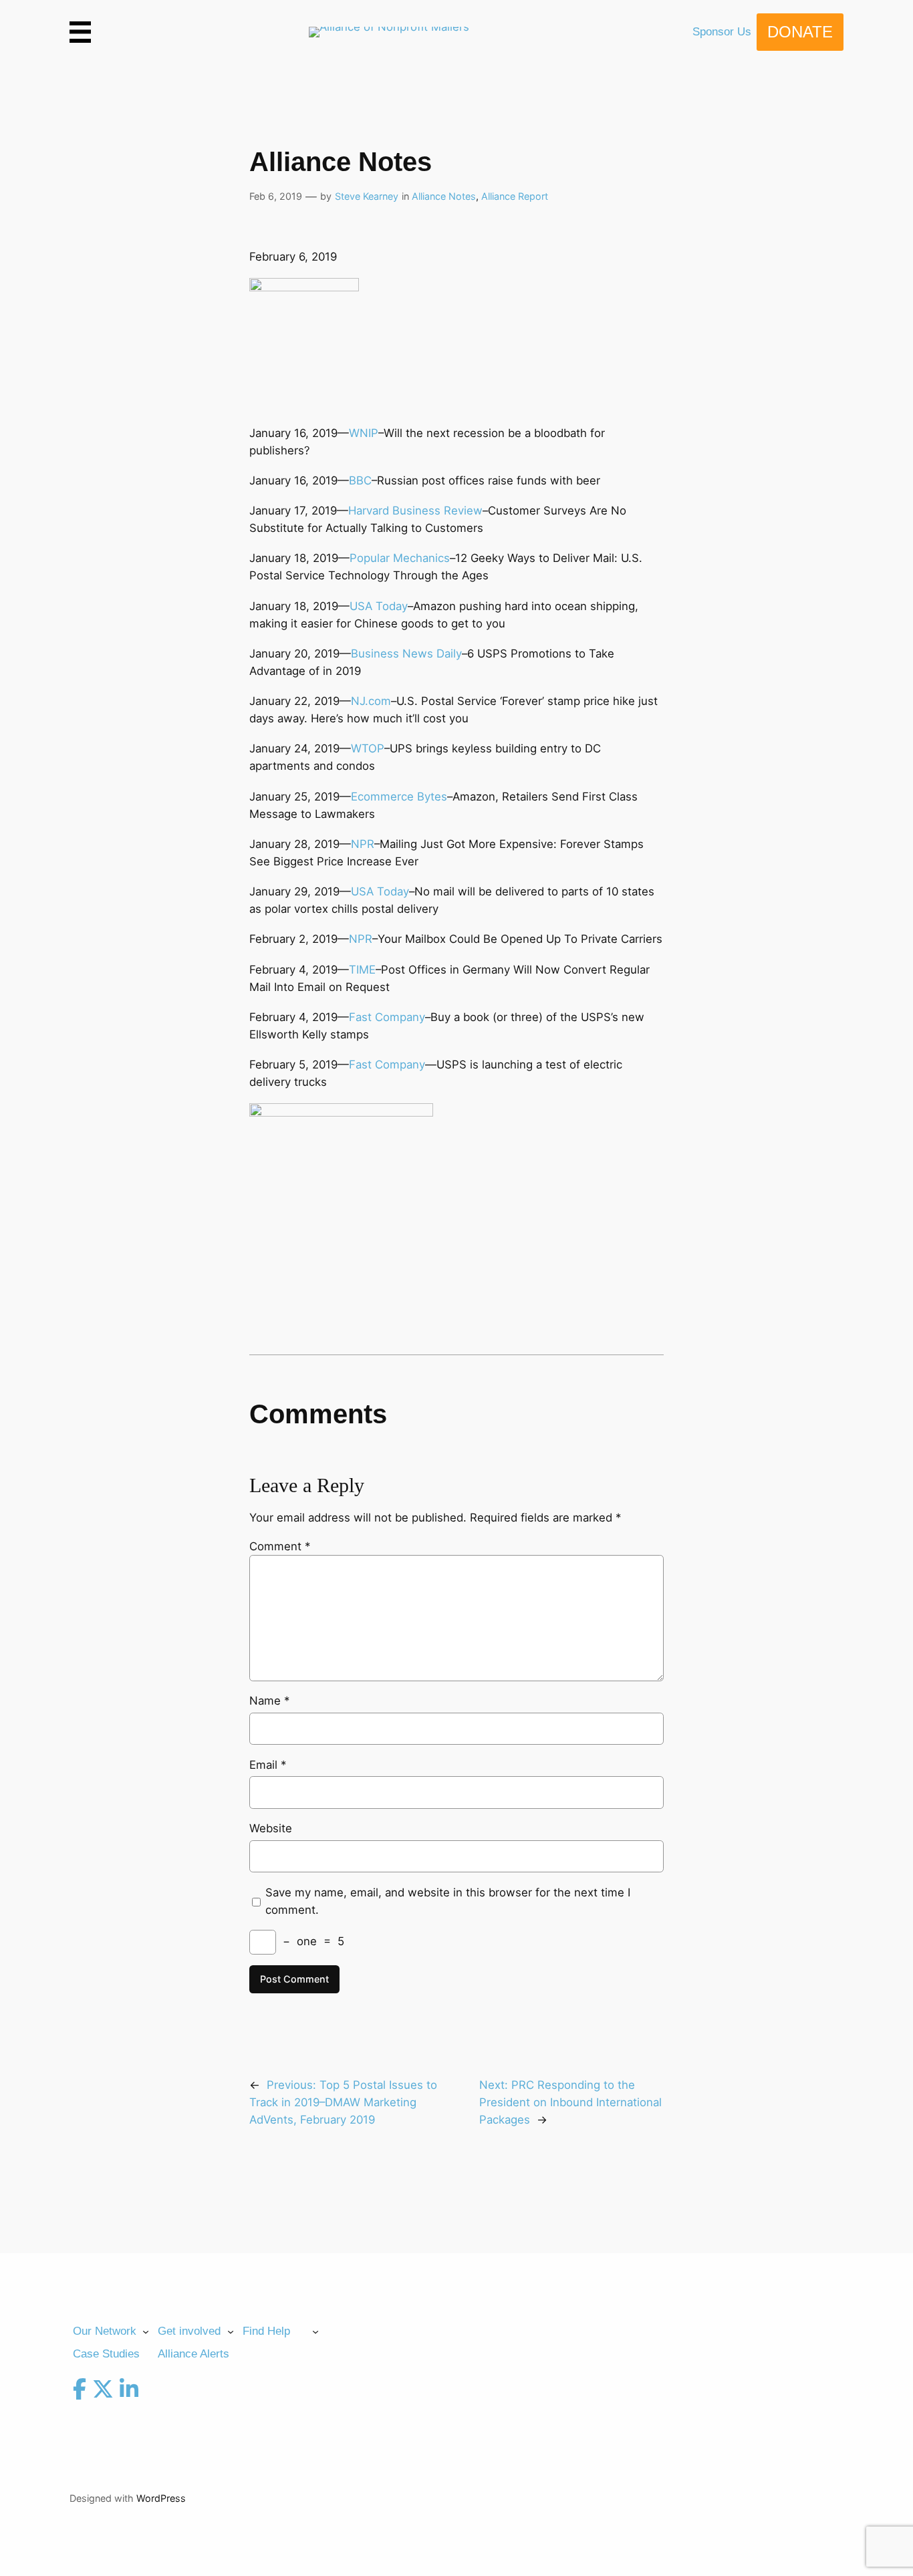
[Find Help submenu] (315, 2331)
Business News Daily (406, 654)
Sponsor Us (722, 32)
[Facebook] (80, 2392)
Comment (280, 1546)
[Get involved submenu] (231, 2331)
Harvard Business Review (415, 511)
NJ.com (371, 701)
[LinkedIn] (129, 2392)
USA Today (379, 606)
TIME (362, 970)
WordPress (161, 2498)
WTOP (368, 748)
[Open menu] (80, 32)
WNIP (364, 433)
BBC (360, 480)
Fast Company (387, 1017)
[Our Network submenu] (146, 2331)
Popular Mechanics (400, 558)
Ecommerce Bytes (399, 797)
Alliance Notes (444, 196)
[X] (103, 2392)
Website (271, 1828)
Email (268, 1765)
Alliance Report (515, 196)
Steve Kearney (367, 196)
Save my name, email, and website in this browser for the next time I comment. (448, 1901)
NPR (363, 844)
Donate (800, 32)
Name (269, 1701)
